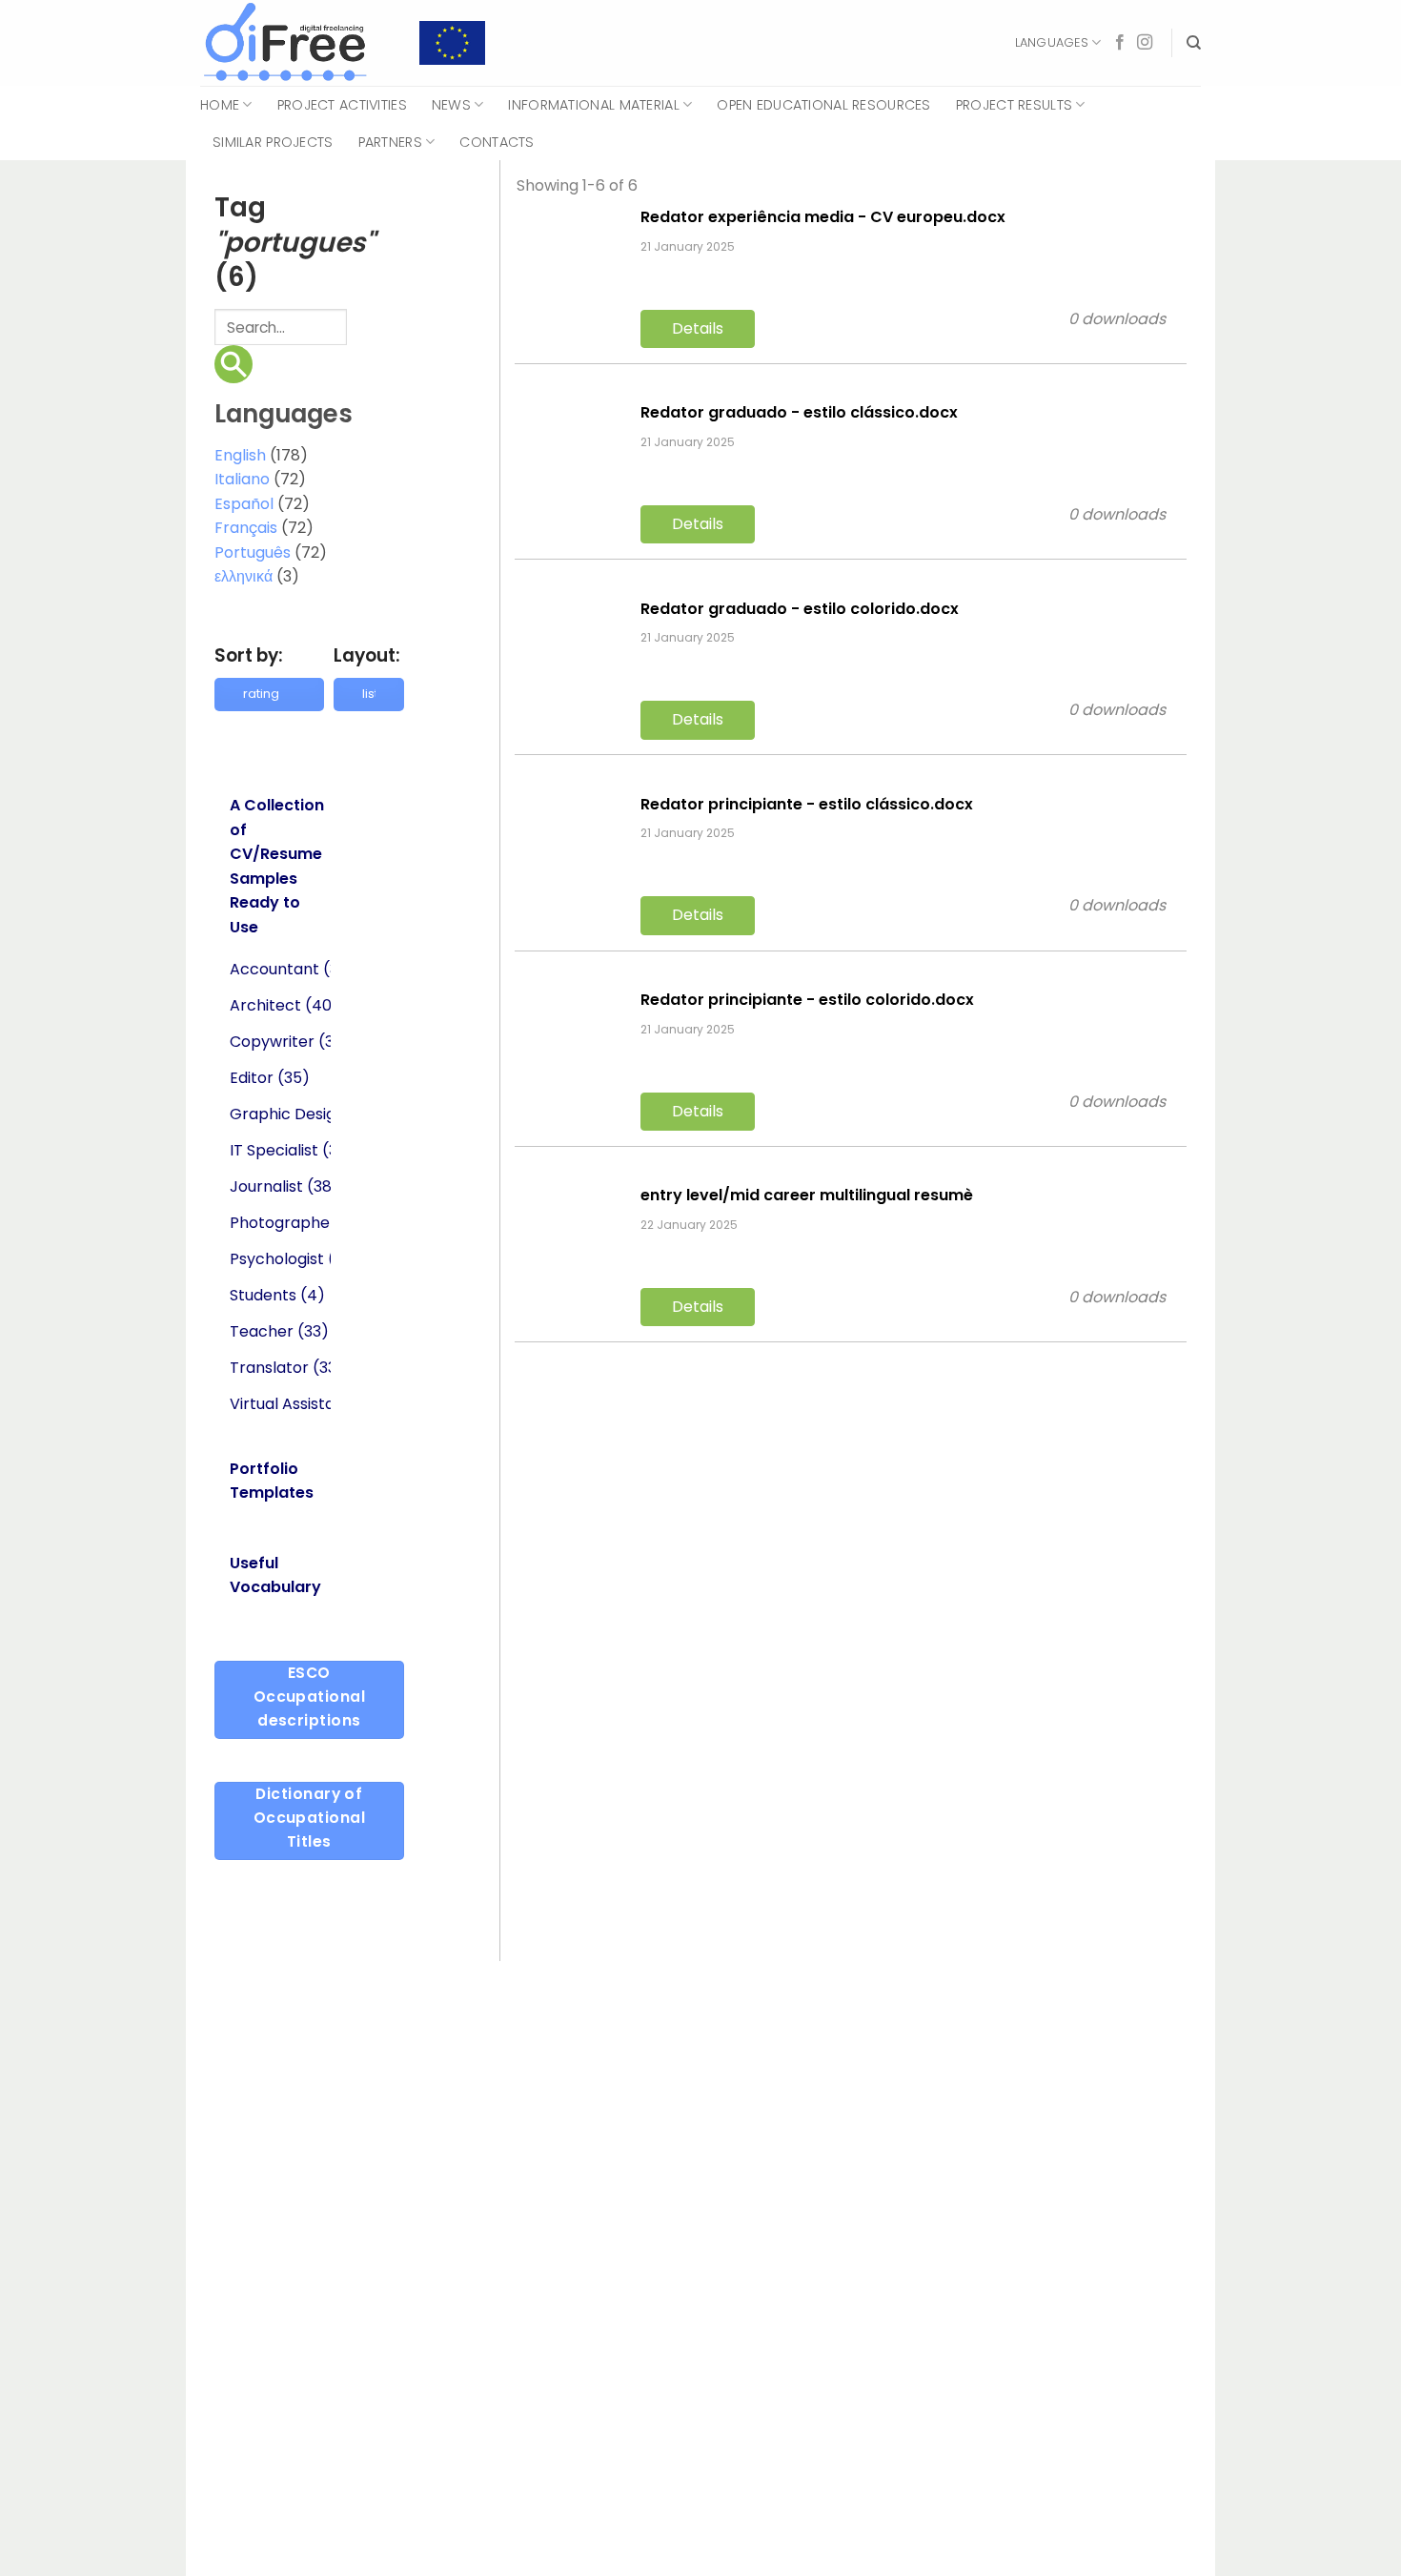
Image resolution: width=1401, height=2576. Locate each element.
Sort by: (249, 655)
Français (246, 528)
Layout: (367, 655)
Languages (1052, 42)
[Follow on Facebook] (1120, 43)
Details (698, 328)
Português (253, 552)
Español (244, 504)
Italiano (242, 479)
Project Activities (342, 105)
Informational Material (593, 105)
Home (220, 105)
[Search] (1194, 43)
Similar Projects (273, 142)
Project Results (1014, 105)
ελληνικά (244, 576)
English (240, 455)
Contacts (497, 142)
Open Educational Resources (824, 105)
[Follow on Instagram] (1145, 43)
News (451, 105)
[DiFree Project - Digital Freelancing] (295, 43)
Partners (390, 142)
